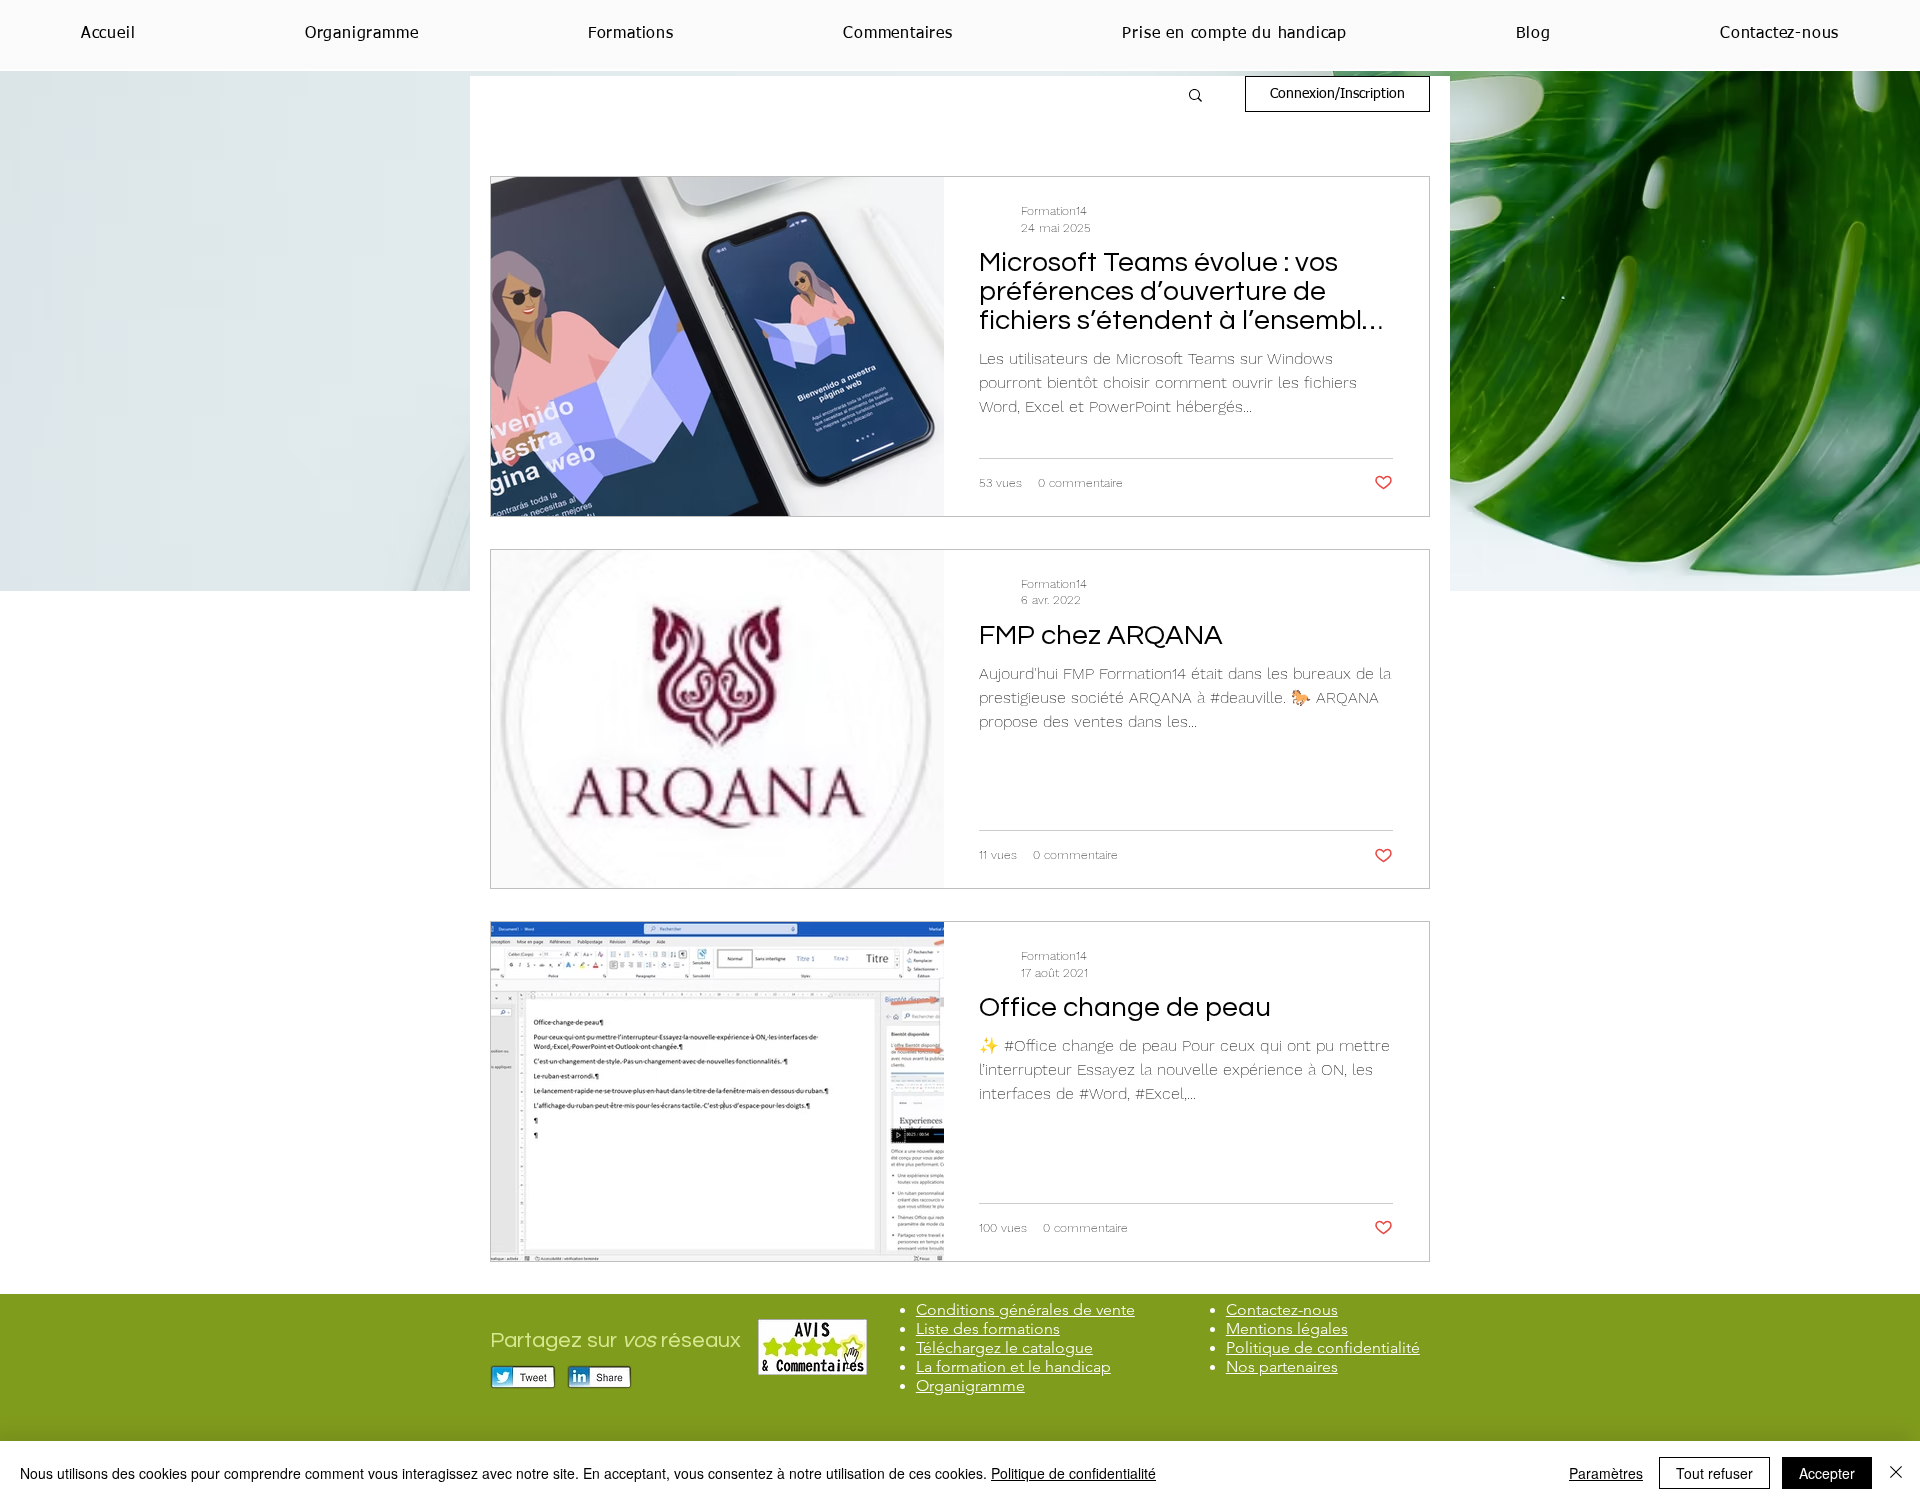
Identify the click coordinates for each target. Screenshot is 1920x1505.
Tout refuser (1714, 1473)
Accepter (1827, 1473)
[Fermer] (1896, 1473)
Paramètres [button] (1606, 1473)
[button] (1195, 96)
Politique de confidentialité (1073, 1473)
